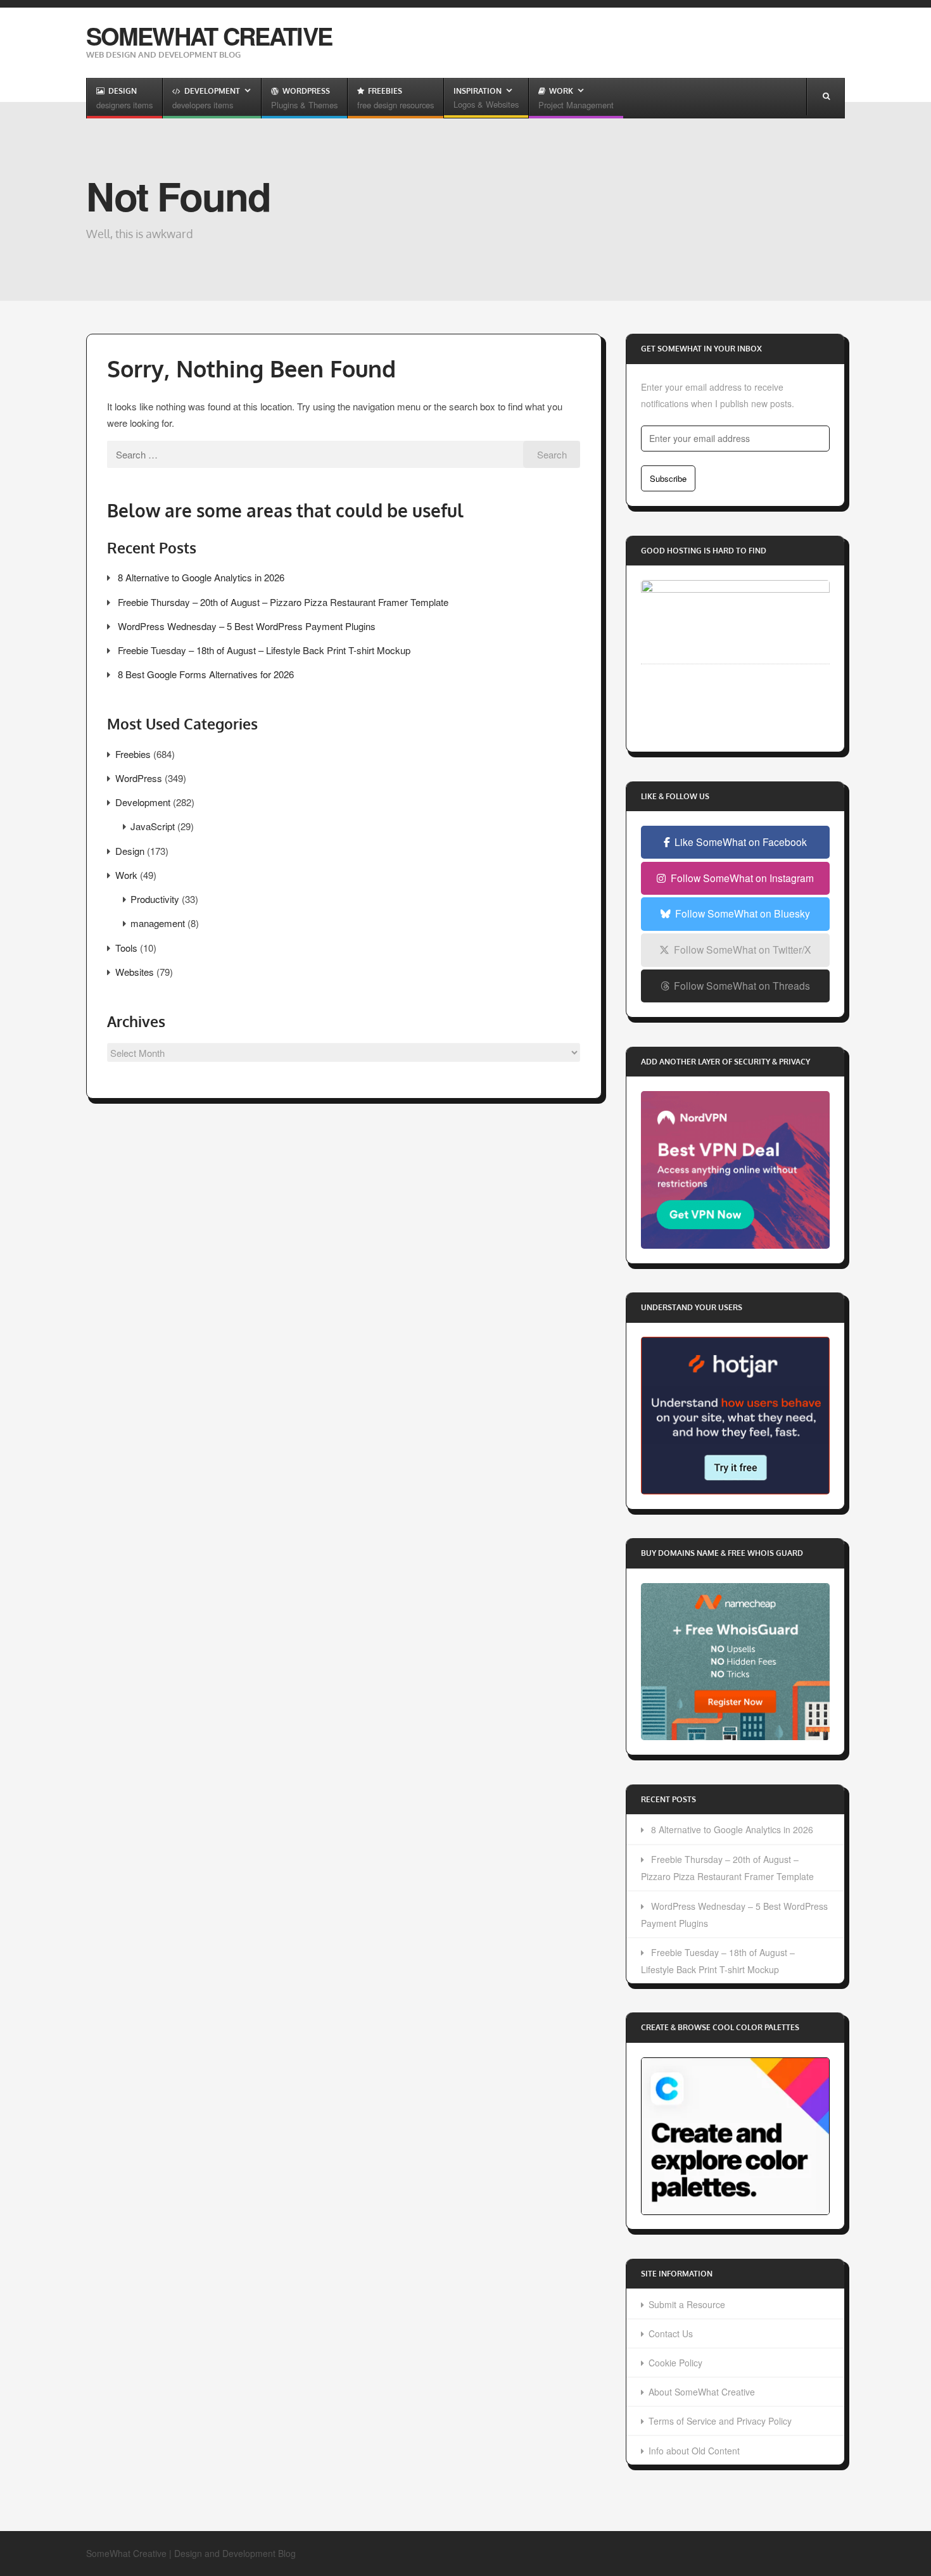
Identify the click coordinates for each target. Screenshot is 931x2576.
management (158, 923)
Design (130, 851)
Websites (135, 972)
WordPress (139, 778)
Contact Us (671, 2333)
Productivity (155, 899)
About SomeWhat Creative (702, 2392)
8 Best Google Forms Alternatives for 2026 (206, 674)
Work (126, 875)
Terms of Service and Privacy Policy (720, 2421)
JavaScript (153, 826)
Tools (126, 948)
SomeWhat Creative (209, 36)
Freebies (133, 754)
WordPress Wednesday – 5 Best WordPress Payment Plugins (247, 626)
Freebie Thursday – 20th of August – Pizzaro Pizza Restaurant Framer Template (283, 602)
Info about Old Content (694, 2451)
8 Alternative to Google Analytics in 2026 (201, 577)
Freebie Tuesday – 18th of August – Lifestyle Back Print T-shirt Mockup (264, 650)
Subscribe (668, 478)
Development (143, 802)
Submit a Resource (687, 2304)
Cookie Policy (675, 2363)
